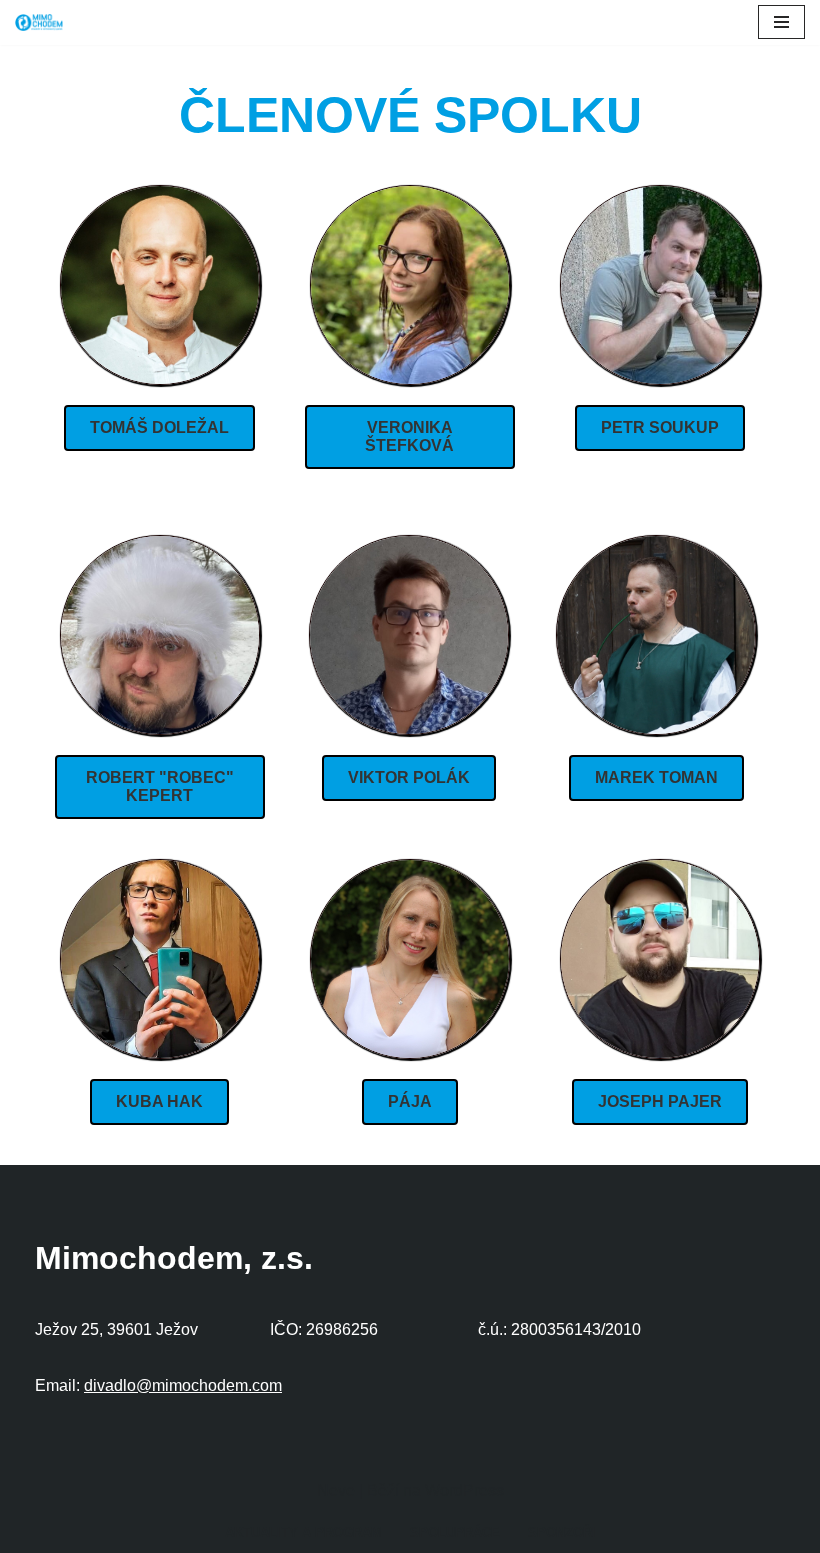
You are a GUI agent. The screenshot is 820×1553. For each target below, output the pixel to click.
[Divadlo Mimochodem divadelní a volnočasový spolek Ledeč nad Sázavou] (39, 22)
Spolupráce (455, 1532)
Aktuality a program (303, 1532)
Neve (336, 1490)
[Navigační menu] (781, 22)
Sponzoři (562, 1532)
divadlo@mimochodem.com (183, 1385)
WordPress (464, 1490)
